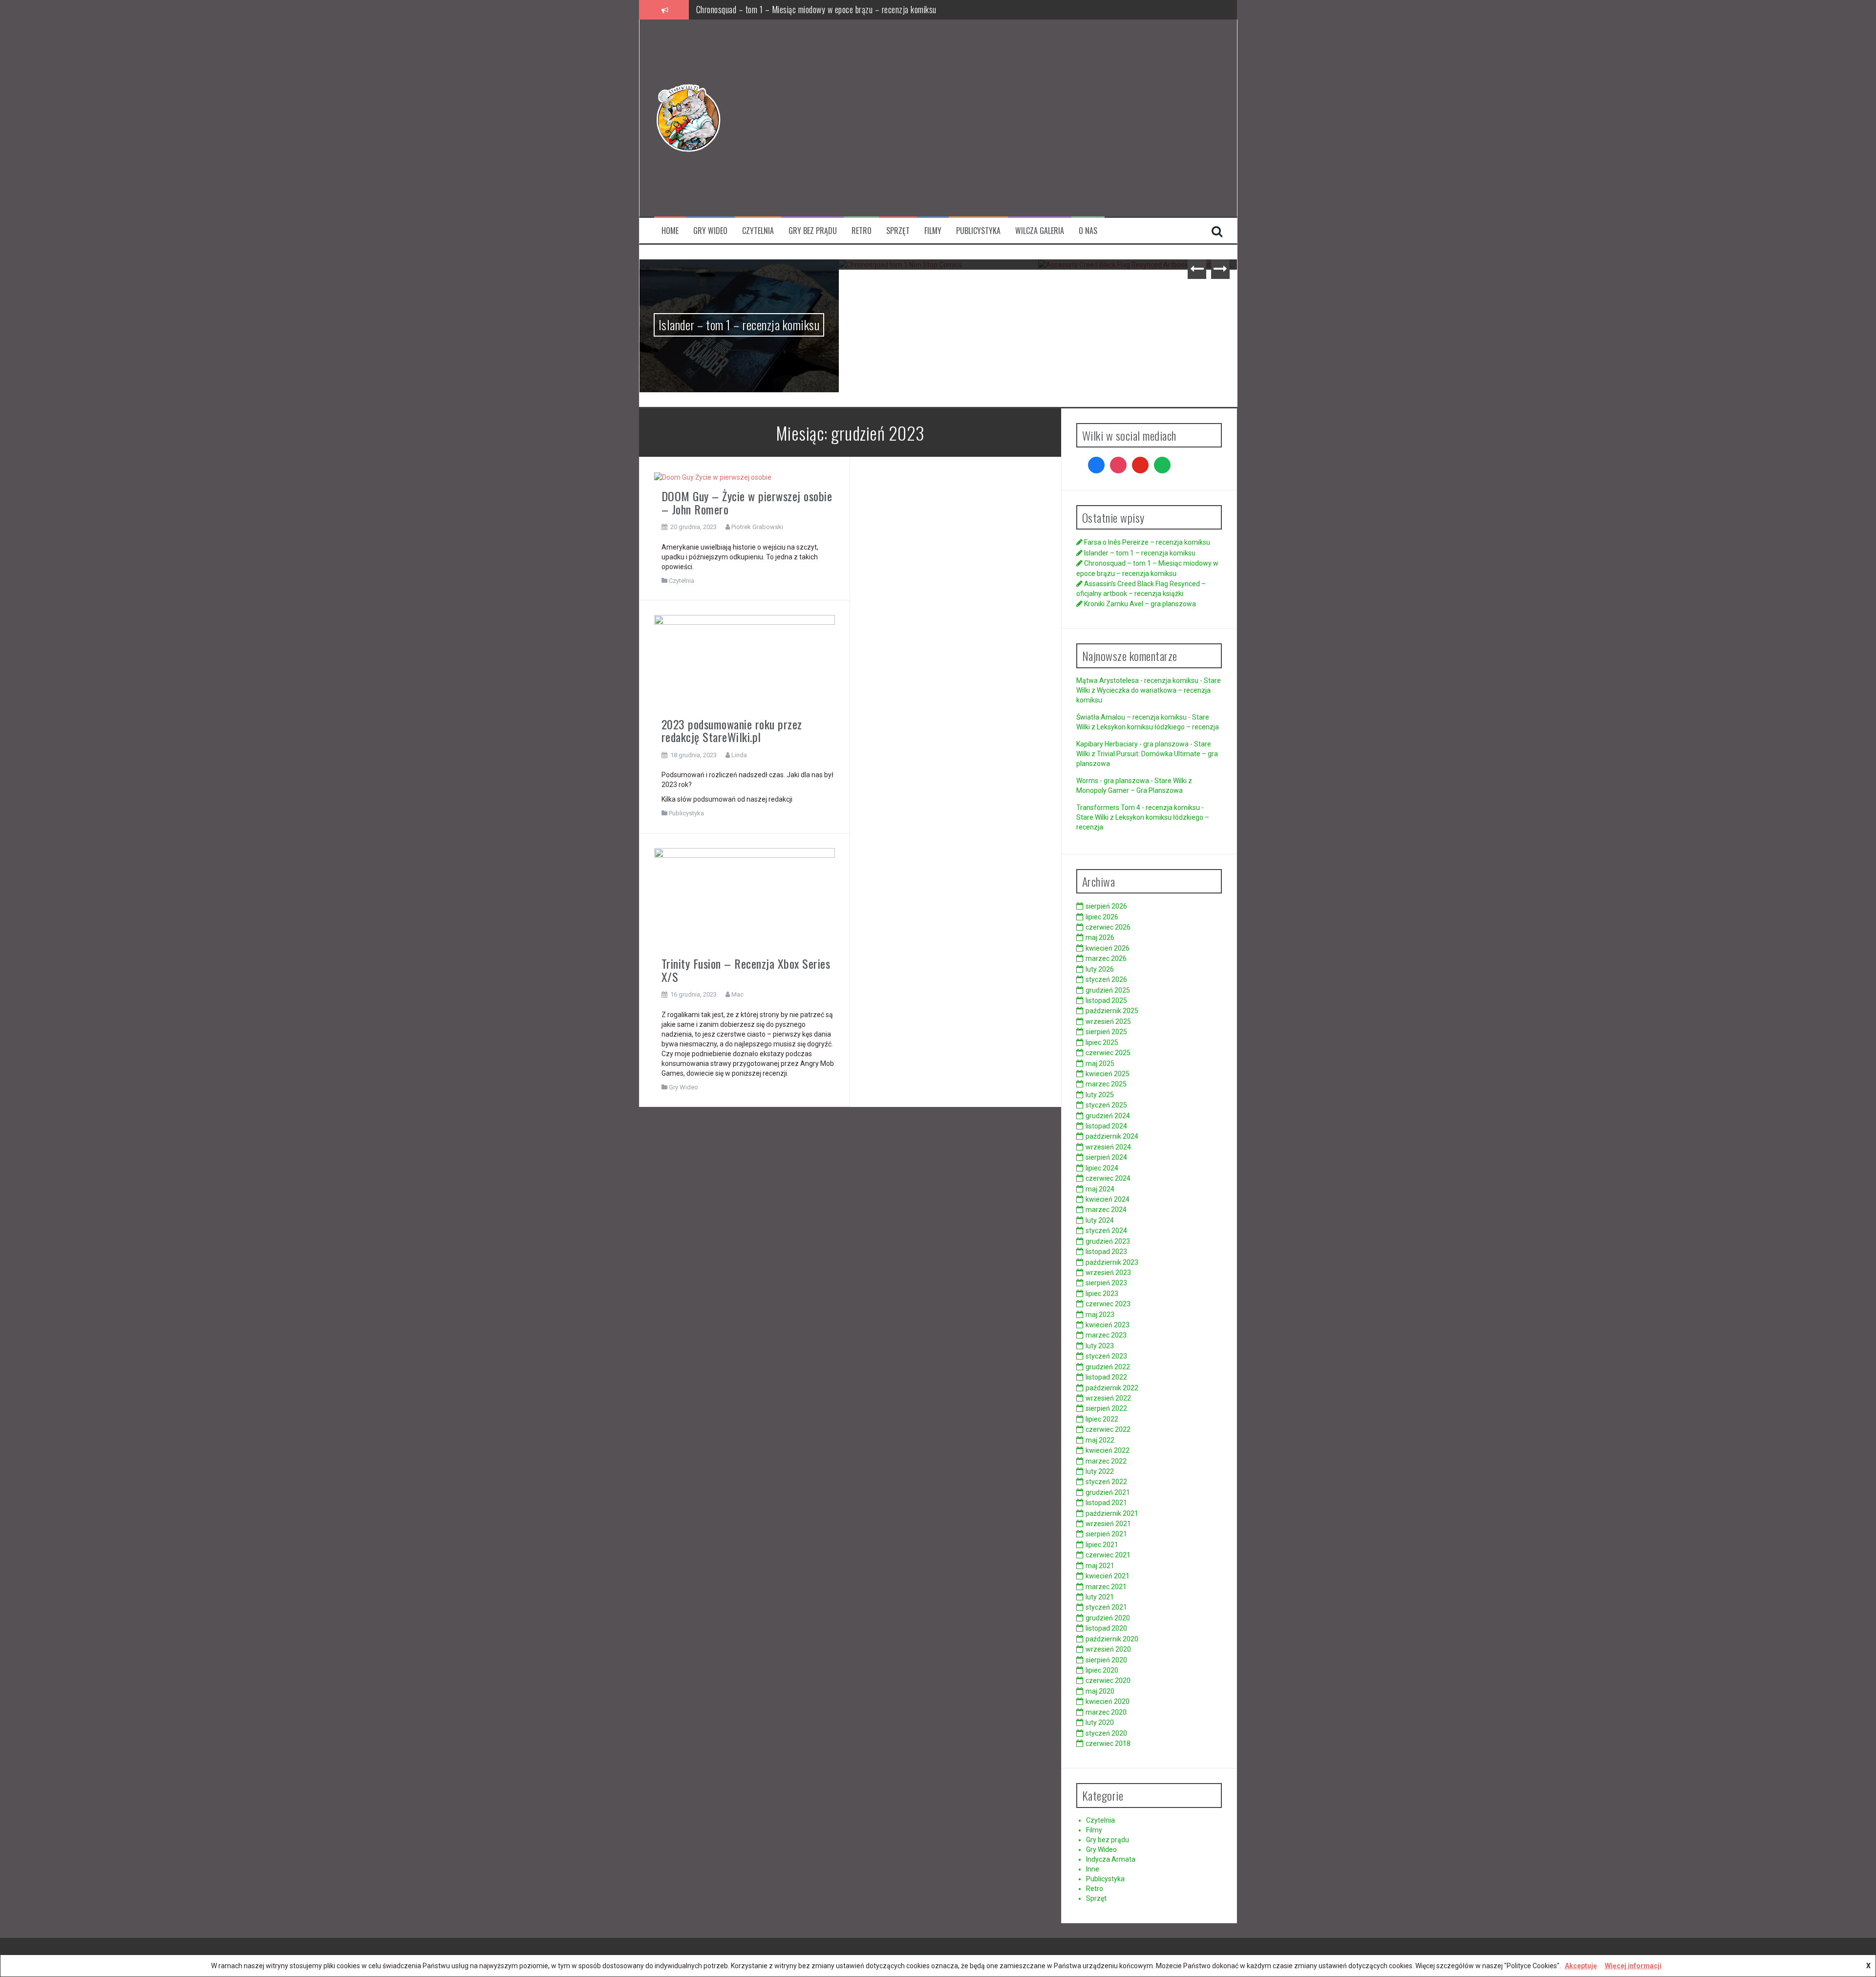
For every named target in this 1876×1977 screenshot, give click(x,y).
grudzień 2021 (1108, 1492)
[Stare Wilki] (688, 117)
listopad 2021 (1106, 1503)
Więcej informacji (1633, 1966)
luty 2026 (1100, 969)
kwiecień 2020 (1108, 1701)
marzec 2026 (1106, 958)
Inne (1093, 1869)
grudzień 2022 (1108, 1367)
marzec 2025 (1106, 1084)
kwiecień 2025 (1108, 1074)
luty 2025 (1100, 1095)
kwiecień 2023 (1108, 1325)
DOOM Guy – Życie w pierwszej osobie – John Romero (747, 502)
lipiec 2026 (1102, 917)
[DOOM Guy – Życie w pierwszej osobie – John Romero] (713, 477)
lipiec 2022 (1102, 1419)
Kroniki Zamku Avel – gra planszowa (1138, 282)
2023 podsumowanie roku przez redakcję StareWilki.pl (732, 730)
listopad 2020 (1106, 1628)
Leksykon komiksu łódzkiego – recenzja (1158, 727)
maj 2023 (1100, 1315)
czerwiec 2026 (1108, 927)
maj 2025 (1100, 1063)
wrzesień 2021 (1108, 1524)
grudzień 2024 (1108, 1116)
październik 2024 (1112, 1136)
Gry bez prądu (813, 231)
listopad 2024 (1106, 1126)
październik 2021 (1112, 1513)
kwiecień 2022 (1108, 1450)
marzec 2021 (1106, 1587)
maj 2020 (1100, 1691)
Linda (739, 755)
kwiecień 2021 (1108, 1576)
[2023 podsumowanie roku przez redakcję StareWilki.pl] (745, 662)
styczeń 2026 (1106, 979)
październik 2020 (1112, 1639)
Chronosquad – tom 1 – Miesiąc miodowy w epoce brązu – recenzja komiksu (739, 296)
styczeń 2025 (1106, 1105)
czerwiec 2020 (1108, 1680)
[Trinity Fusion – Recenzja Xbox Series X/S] (745, 898)
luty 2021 (1100, 1597)
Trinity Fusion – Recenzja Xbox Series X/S (746, 970)
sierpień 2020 (1106, 1660)
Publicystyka (978, 231)
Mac (737, 994)
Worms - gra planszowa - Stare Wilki (1131, 781)
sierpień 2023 (1106, 1283)
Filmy (933, 231)
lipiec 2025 (1102, 1042)
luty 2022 (1100, 1471)
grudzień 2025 (1108, 990)
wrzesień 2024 (1108, 1147)
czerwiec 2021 (1108, 1555)
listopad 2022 (1106, 1377)
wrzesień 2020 (1108, 1649)
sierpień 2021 (1106, 1534)
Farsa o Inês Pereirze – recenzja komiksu (1147, 542)
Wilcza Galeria (1040, 231)
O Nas (1088, 231)
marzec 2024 (1106, 1210)
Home (670, 231)
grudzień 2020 (1108, 1618)
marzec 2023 (1106, 1335)
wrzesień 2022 (1108, 1398)
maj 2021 (1100, 1566)
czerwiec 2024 (1108, 1178)
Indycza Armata (1111, 1859)
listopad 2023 (1106, 1252)
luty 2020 (1100, 1722)
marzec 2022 (1106, 1461)
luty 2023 (1100, 1346)
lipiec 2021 (1102, 1545)
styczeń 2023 (1106, 1356)
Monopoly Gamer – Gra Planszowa (1130, 790)
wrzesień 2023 (1108, 1273)
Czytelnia (758, 231)
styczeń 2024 (1106, 1231)
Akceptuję (1581, 1966)
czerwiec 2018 (1108, 1743)
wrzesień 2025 (1108, 1021)
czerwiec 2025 (1108, 1053)
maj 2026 (1100, 937)
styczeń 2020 (1106, 1733)
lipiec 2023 (1102, 1294)
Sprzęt (898, 231)
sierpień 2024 (1106, 1157)
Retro (862, 231)
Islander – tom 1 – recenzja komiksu (1140, 553)
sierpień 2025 (1106, 1032)
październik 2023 (1112, 1262)
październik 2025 (1112, 1011)
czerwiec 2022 (1108, 1429)
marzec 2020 (1106, 1712)
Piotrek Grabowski (757, 527)
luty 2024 (1100, 1220)
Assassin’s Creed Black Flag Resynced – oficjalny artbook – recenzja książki (819, 9)
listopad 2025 (1106, 1000)
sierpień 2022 (1106, 1408)
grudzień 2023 (1108, 1241)
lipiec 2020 (1102, 1670)
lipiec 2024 (1102, 1168)
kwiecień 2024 (1108, 1199)
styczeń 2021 (1106, 1607)
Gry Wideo (710, 231)
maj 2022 (1100, 1440)
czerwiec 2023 (1108, 1304)
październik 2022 (1112, 1388)
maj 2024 (1100, 1189)
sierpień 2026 (1106, 906)
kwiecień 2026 (1108, 948)
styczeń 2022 (1106, 1482)
